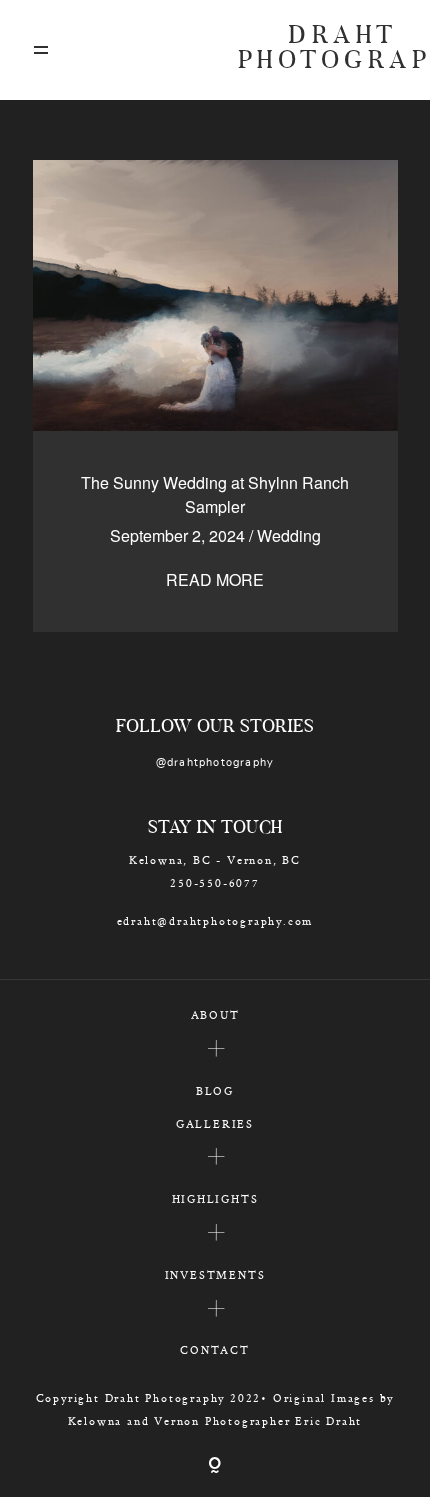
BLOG (215, 1090)
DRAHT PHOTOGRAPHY (318, 50)
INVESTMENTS (215, 1274)
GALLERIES (215, 1123)
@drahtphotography (215, 762)
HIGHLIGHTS (215, 1198)
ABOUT (215, 1014)
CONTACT (215, 1349)
